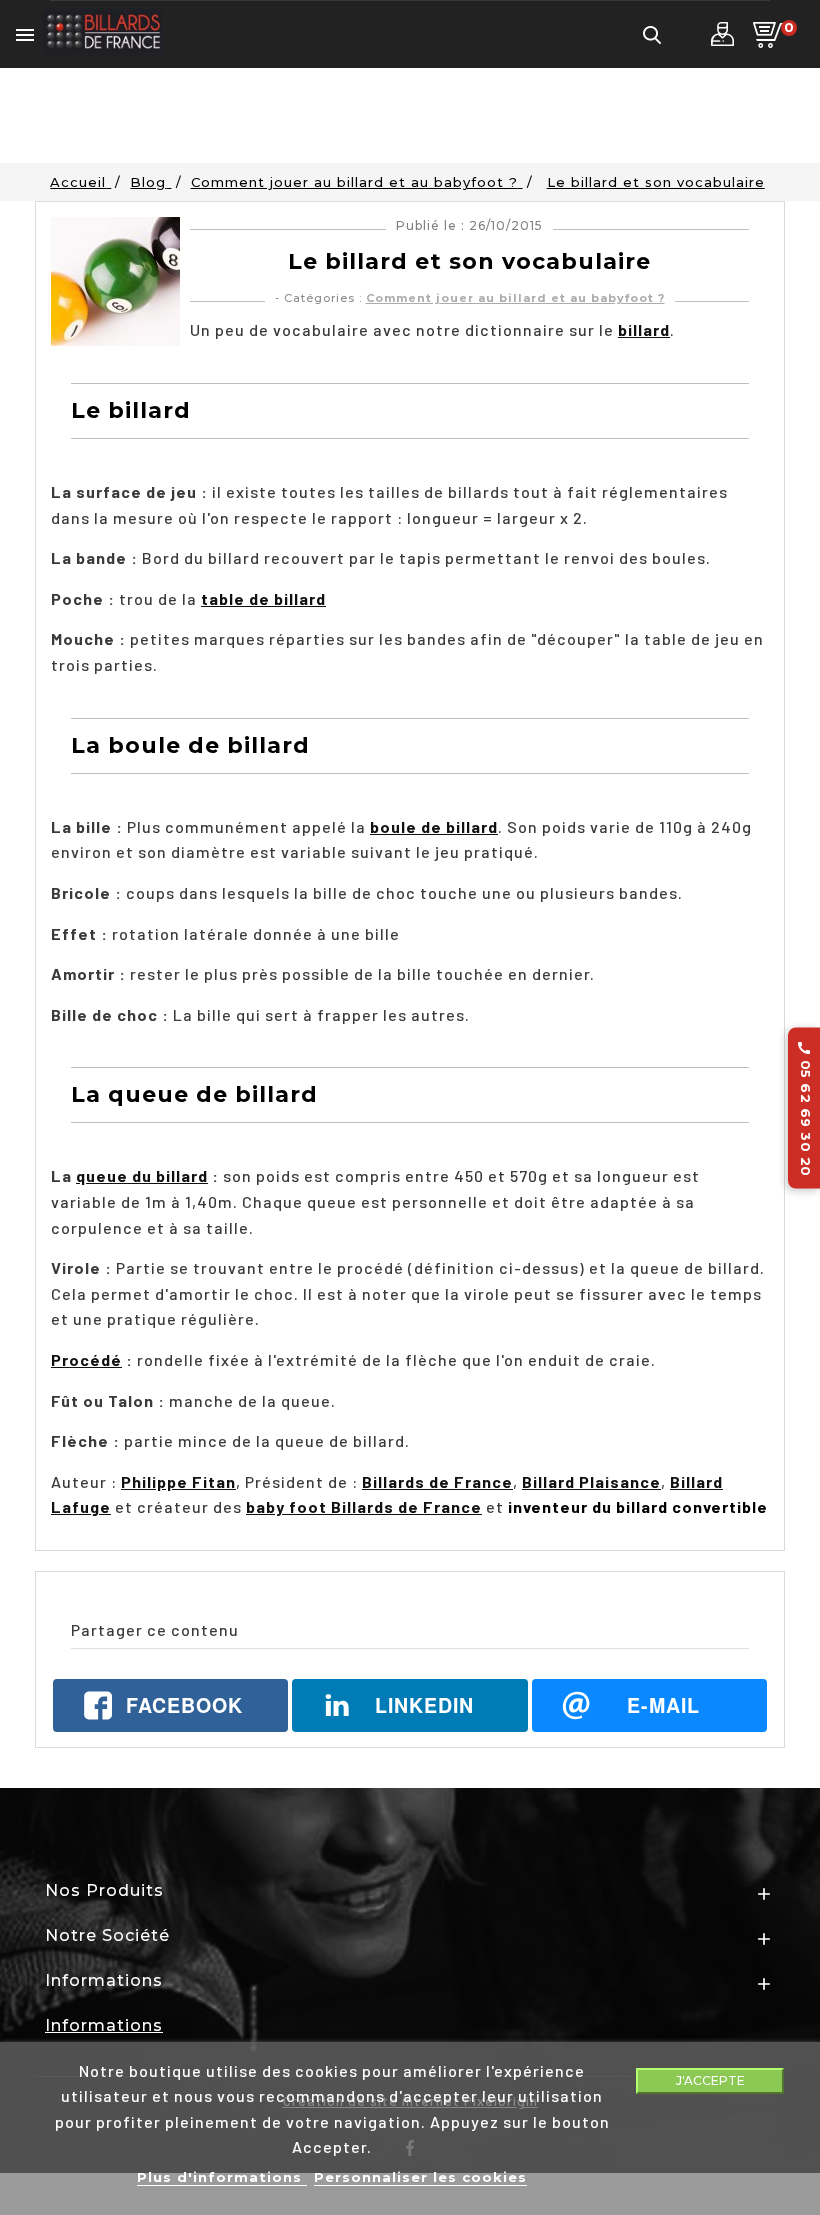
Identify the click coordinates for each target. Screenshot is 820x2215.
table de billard (263, 598)
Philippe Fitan (178, 1481)
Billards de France (437, 1481)
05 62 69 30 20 (805, 1107)
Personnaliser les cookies (420, 2177)
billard (644, 329)
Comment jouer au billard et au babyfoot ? (515, 298)
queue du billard (142, 1175)
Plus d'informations (222, 2177)
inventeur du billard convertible (638, 1506)
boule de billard (434, 826)
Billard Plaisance (591, 1481)
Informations (104, 2025)
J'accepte (710, 2080)
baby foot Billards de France (364, 1506)
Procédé (86, 1359)
